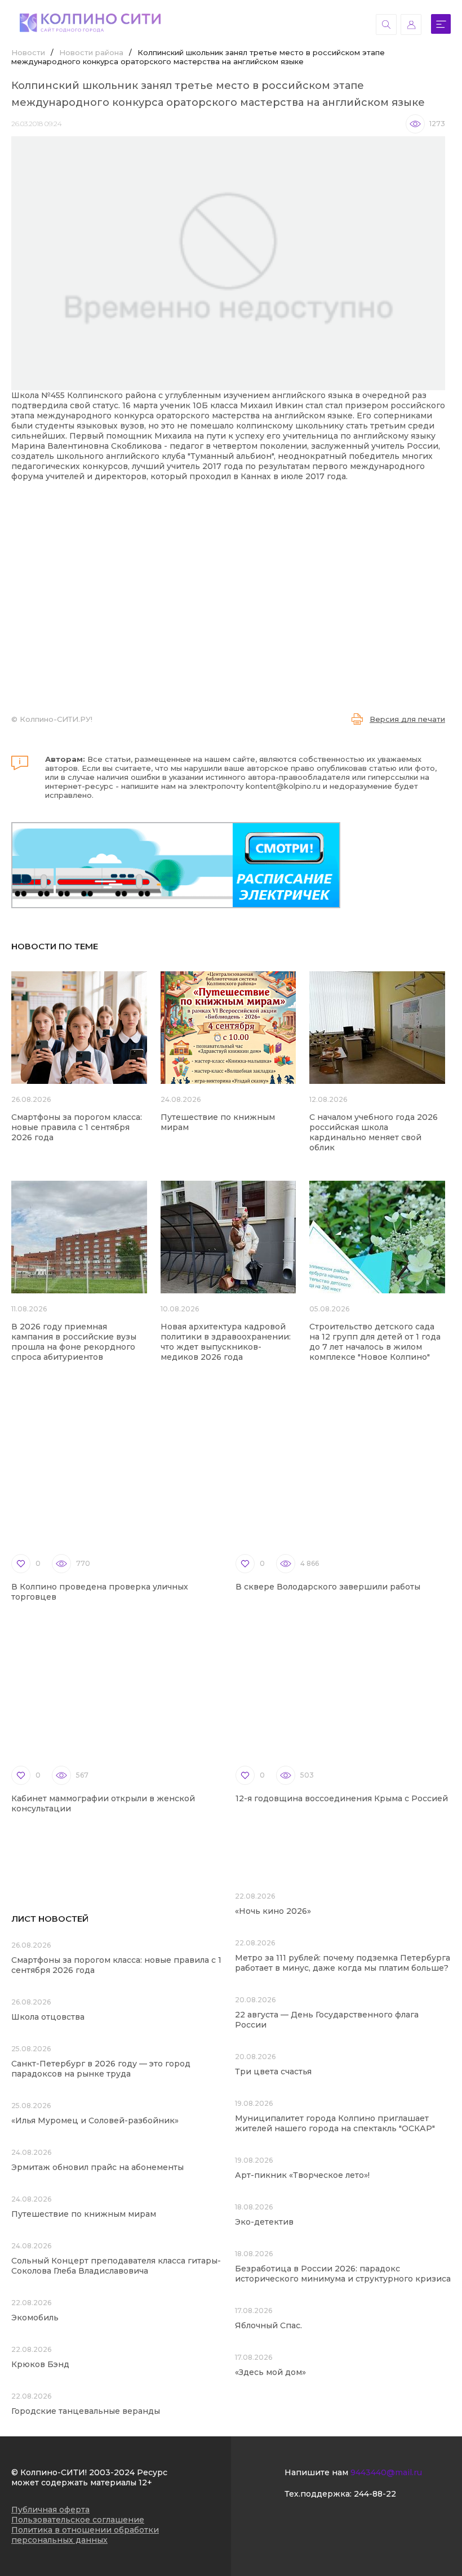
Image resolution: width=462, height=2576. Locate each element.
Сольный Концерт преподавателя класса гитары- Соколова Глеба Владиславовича (116, 2266)
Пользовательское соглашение (78, 2520)
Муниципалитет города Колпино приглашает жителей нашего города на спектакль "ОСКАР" (335, 2123)
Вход (411, 24)
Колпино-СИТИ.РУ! (56, 719)
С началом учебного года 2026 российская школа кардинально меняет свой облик (374, 1132)
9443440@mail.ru (386, 2472)
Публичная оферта (50, 2510)
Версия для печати (407, 719)
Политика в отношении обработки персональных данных (85, 2535)
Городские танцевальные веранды (86, 2411)
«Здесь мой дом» (270, 2372)
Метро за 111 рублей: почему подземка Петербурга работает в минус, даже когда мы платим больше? (343, 1963)
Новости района (91, 52)
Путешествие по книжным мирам (84, 2214)
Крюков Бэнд (40, 2364)
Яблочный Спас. (270, 2325)
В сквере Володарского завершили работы (328, 1587)
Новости (28, 52)
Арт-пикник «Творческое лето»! (302, 2175)
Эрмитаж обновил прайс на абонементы (97, 2167)
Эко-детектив (264, 2222)
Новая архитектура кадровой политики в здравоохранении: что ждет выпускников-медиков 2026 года (226, 1342)
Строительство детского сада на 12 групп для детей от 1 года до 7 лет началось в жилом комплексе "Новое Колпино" (375, 1342)
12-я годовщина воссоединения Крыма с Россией (342, 1798)
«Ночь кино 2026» (273, 1911)
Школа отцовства (48, 2017)
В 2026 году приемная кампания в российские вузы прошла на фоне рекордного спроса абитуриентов (74, 1342)
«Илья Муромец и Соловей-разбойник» (95, 2120)
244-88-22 (375, 2494)
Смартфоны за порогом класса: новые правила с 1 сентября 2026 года (77, 1127)
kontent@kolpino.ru (283, 786)
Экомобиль (35, 2318)
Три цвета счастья (273, 2071)
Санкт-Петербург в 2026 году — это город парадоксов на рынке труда (101, 2069)
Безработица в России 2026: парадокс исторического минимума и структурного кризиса (343, 2274)
